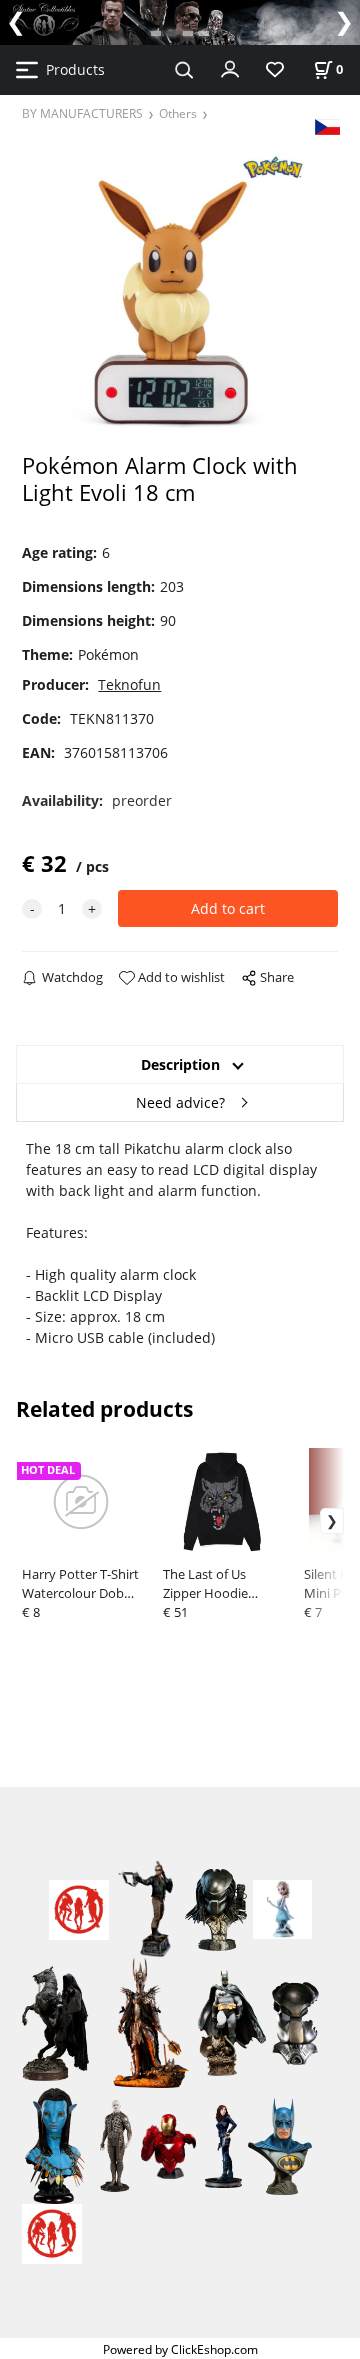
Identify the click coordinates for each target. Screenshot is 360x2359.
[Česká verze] (327, 125)
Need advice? (180, 1102)
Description (180, 1064)
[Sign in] (230, 68)
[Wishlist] (275, 70)
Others (178, 113)
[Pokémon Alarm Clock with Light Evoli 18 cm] (179, 292)
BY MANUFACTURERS (82, 113)
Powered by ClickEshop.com (180, 2349)
